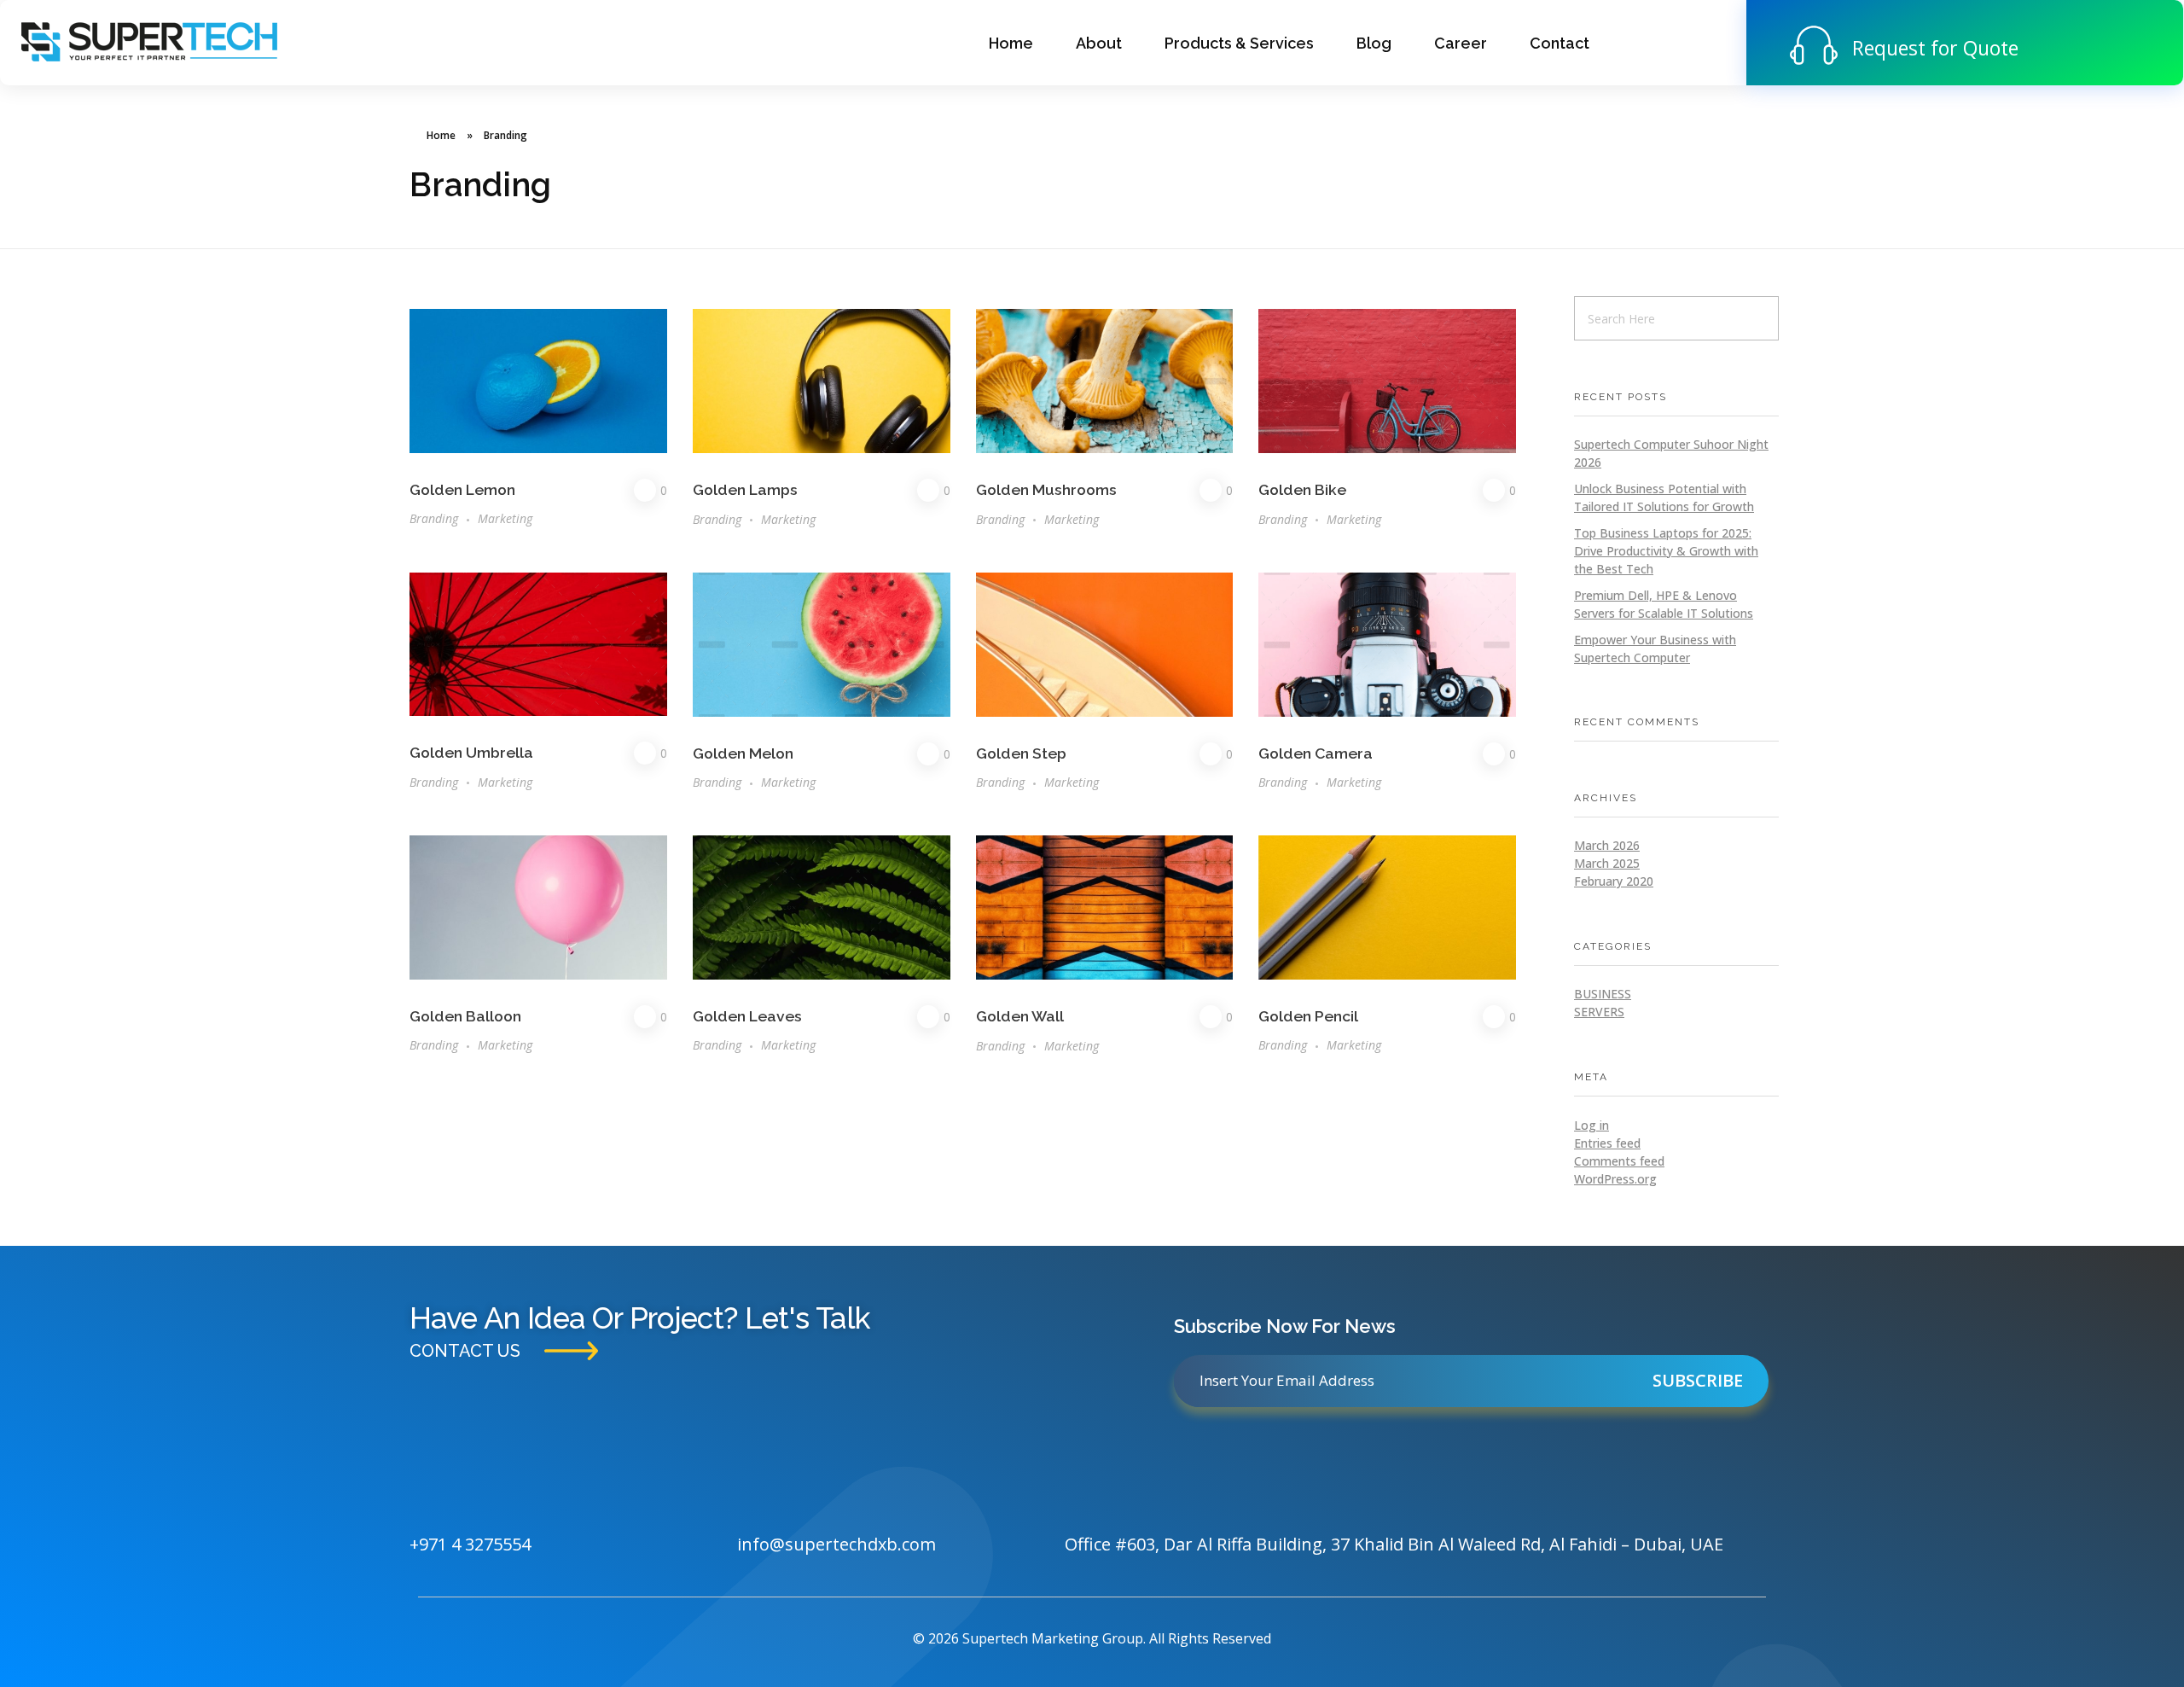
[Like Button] (645, 490)
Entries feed (1607, 1143)
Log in (1592, 1125)
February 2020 (1614, 881)
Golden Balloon (465, 1016)
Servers (1599, 1012)
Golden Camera (1316, 753)
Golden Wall (1020, 1016)
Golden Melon (743, 753)
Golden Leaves (747, 1016)
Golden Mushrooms (1046, 489)
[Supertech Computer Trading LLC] (149, 41)
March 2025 (1607, 863)
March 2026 (1607, 845)
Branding (434, 518)
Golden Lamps (745, 489)
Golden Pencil (1308, 1016)
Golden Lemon (462, 489)
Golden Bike (1302, 489)
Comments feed (1619, 1161)
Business (1603, 994)
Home (441, 135)
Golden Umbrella (471, 752)
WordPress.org (1615, 1179)
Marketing (505, 518)
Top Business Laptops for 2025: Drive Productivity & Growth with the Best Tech (1666, 551)
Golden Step (1021, 753)
